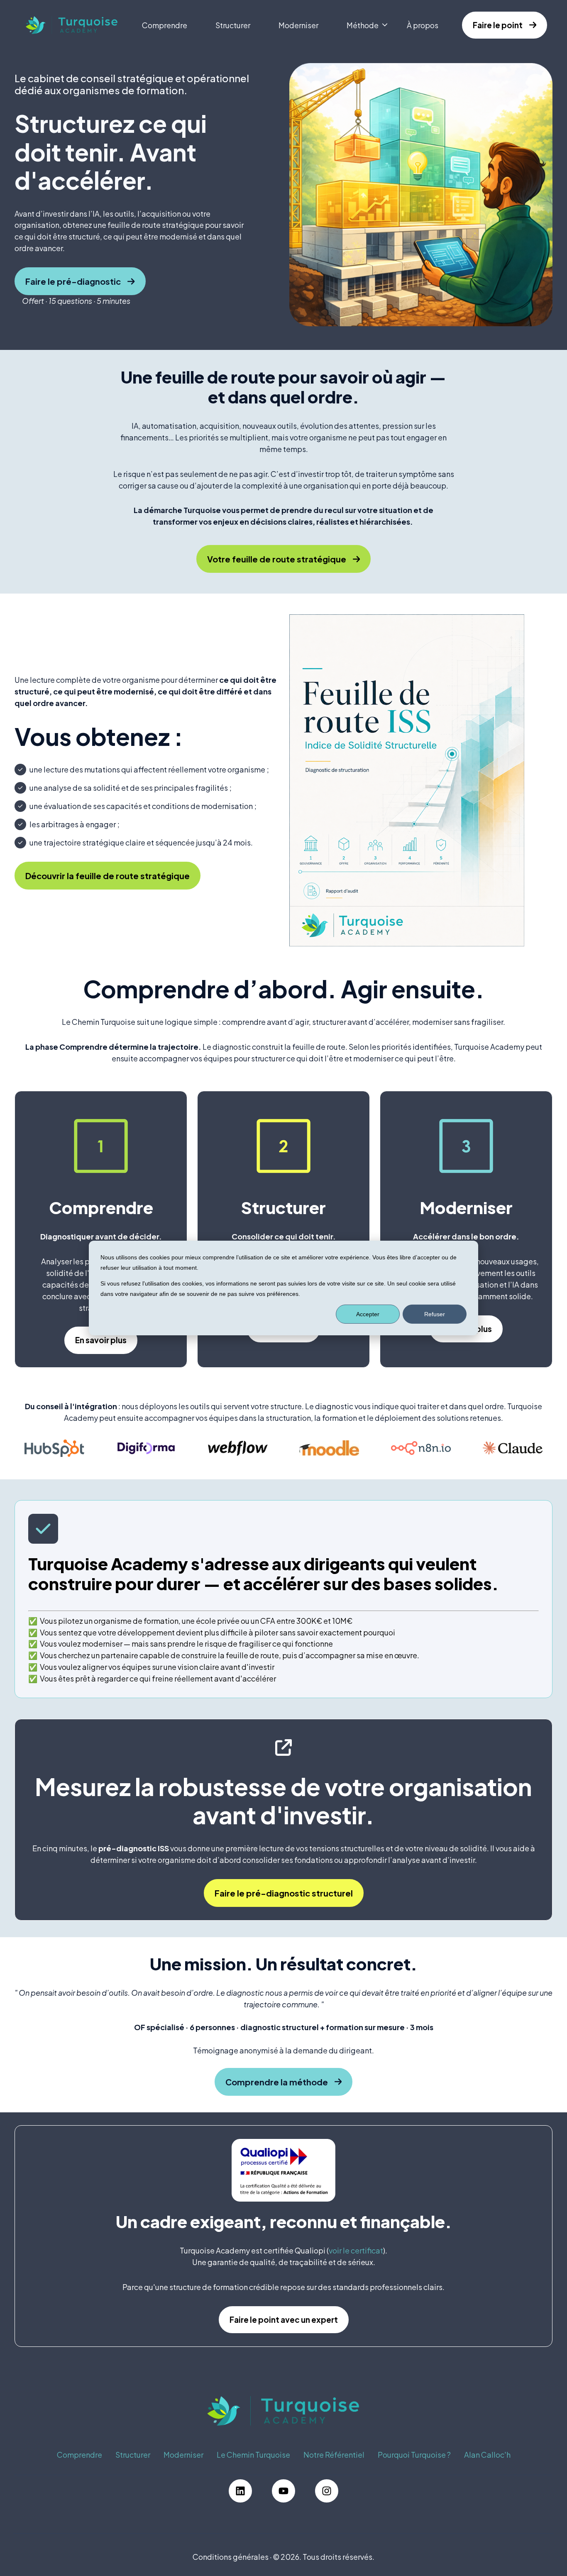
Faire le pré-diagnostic (73, 281)
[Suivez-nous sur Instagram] (327, 2491)
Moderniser (298, 25)
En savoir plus (101, 1340)
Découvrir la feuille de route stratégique (108, 876)
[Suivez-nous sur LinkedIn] (240, 2491)
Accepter (368, 1314)
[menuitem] (167, 25)
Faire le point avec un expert (284, 2319)
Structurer (233, 25)
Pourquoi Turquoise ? (414, 2455)
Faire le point (498, 25)
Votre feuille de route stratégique (277, 559)
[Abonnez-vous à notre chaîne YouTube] (283, 2491)
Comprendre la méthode (277, 2082)
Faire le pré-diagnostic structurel (284, 1893)
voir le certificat (356, 2250)
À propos (423, 25)
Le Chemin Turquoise (253, 2455)
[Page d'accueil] (72, 25)
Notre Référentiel (334, 2455)
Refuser (435, 1314)
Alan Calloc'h (487, 2455)
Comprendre (165, 25)
